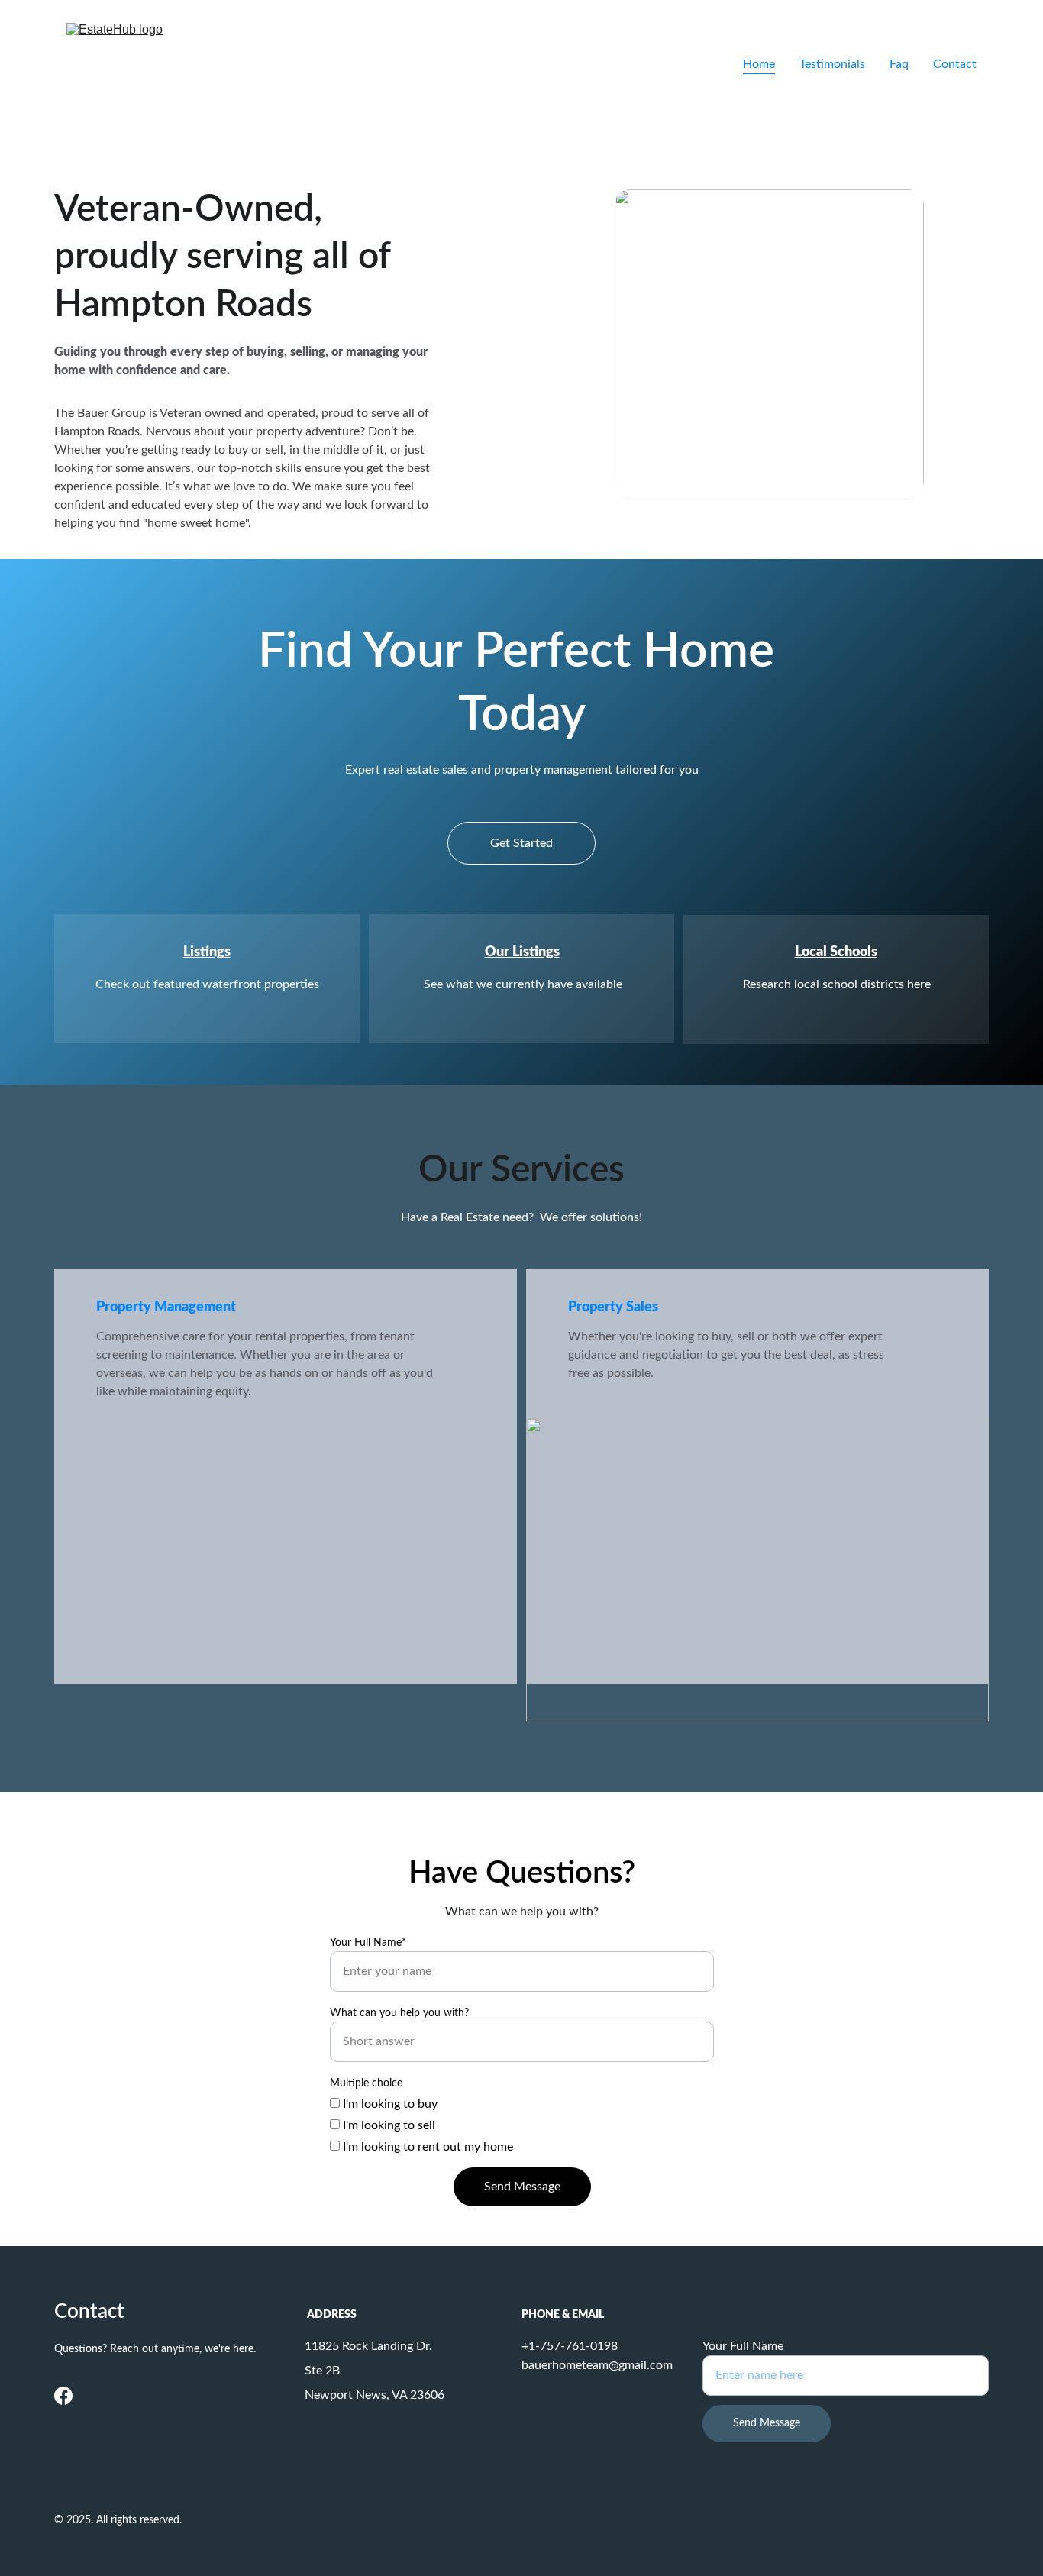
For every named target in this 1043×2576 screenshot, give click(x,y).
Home (759, 64)
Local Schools (836, 952)
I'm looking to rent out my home (426, 2147)
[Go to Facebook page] (63, 2396)
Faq (899, 64)
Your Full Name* (368, 1943)
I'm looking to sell (387, 2125)
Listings (207, 952)
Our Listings (522, 952)
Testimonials (832, 64)
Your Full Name (743, 2346)
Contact (955, 64)
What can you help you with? (399, 2013)
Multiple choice (366, 2083)
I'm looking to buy (389, 2104)
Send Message (522, 2187)
